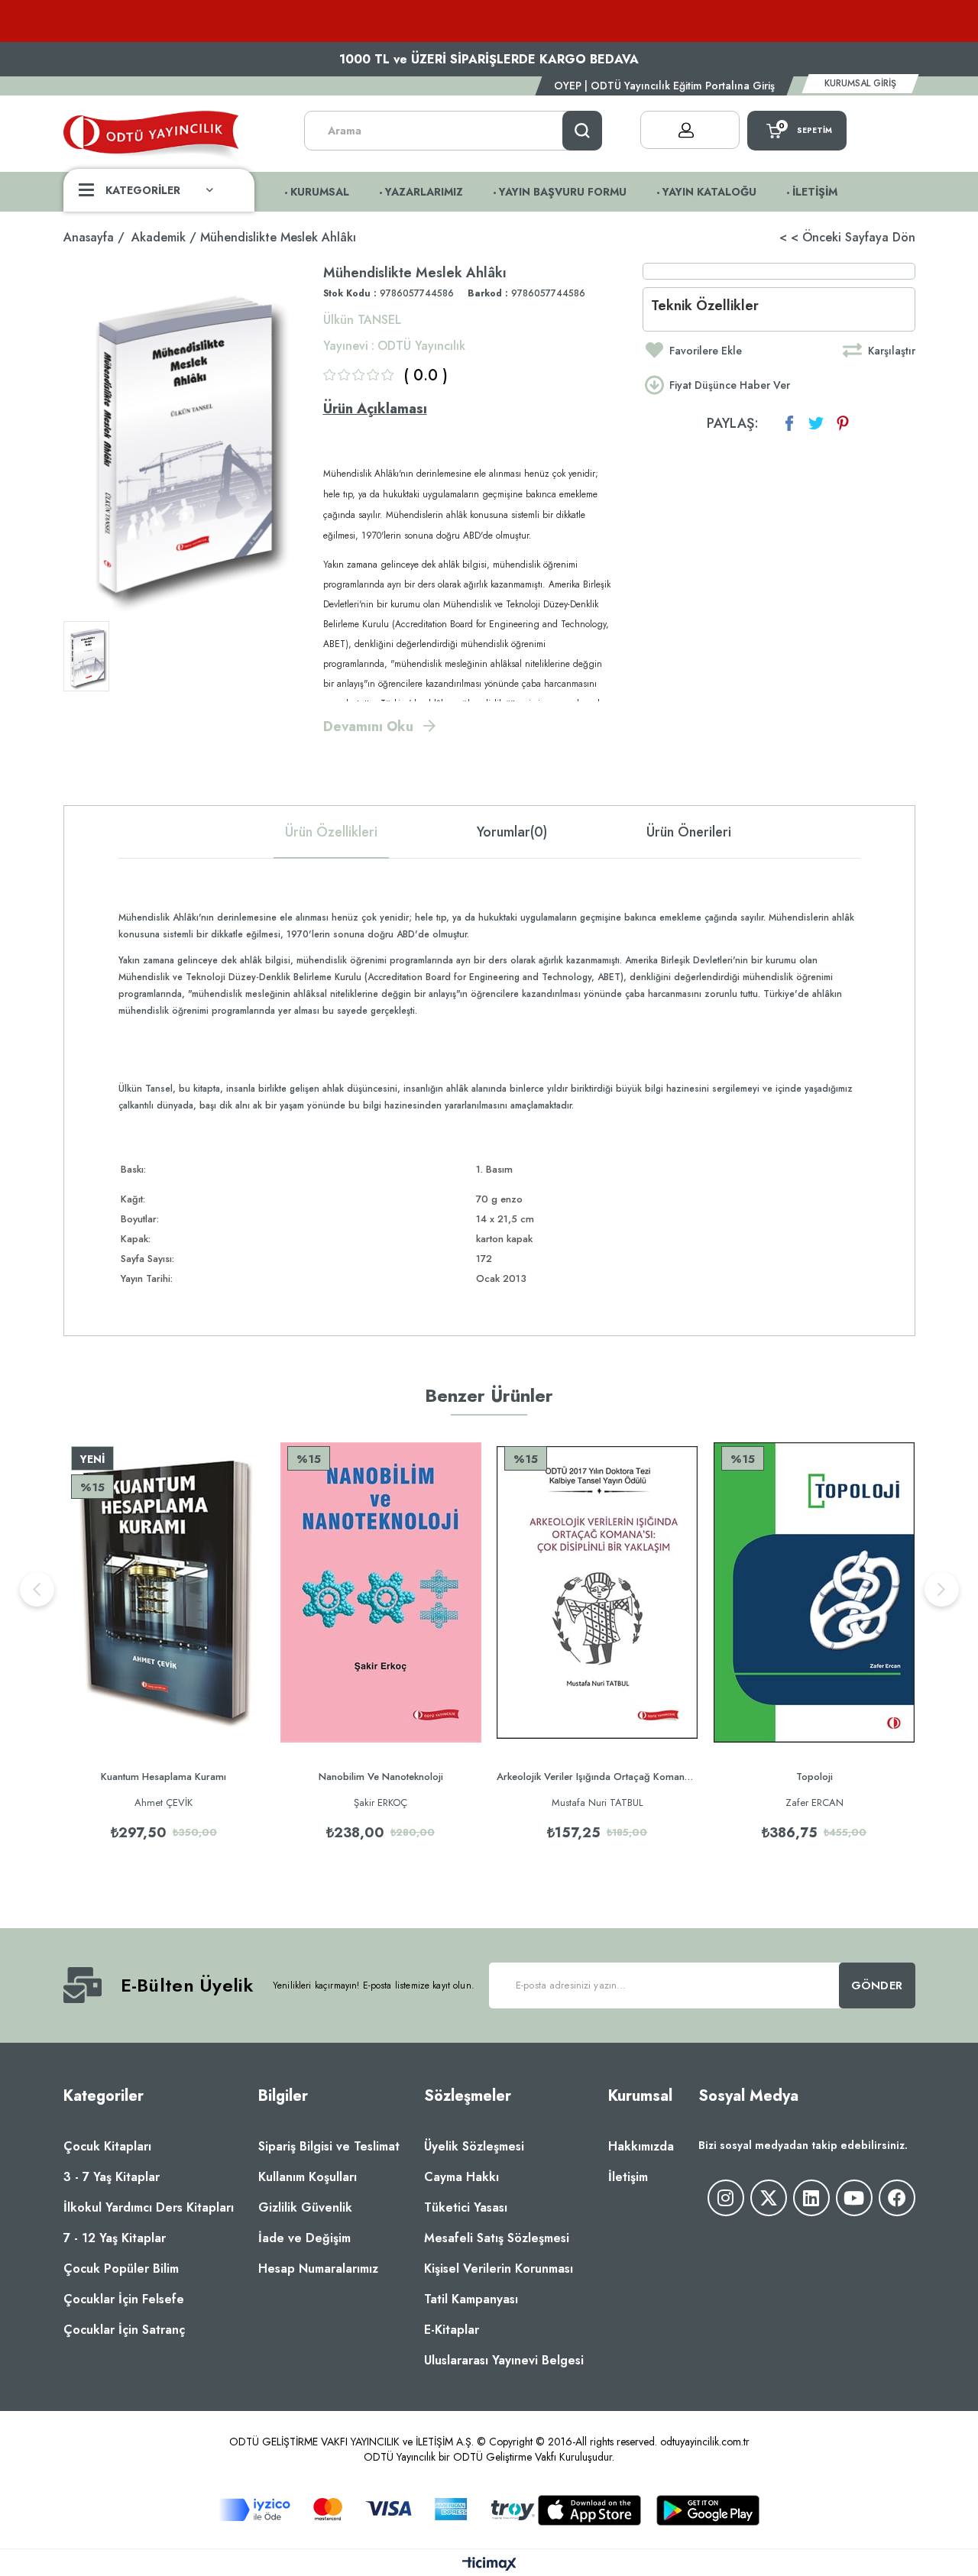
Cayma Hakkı (461, 2177)
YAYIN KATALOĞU (709, 192)
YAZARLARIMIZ (424, 192)
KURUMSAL (320, 192)
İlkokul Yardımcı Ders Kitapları (149, 2207)
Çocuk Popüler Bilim (121, 2269)
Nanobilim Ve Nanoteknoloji (381, 1777)
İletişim (628, 2177)
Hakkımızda (641, 2146)
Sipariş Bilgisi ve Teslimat (329, 2146)
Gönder (877, 1985)
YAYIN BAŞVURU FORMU (563, 192)
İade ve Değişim (304, 2238)
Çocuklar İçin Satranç (124, 2330)
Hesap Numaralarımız (318, 2269)
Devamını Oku (368, 727)
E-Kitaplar (452, 2330)
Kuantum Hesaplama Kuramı (164, 1777)
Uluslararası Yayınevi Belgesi (504, 2360)
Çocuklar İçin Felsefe (124, 2299)
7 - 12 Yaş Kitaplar (115, 2238)
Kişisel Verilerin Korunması (499, 2269)
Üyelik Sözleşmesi (474, 2146)
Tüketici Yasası (466, 2207)
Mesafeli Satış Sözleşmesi (497, 2238)
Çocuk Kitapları (107, 2146)
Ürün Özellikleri (331, 832)
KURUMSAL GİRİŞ (860, 83)
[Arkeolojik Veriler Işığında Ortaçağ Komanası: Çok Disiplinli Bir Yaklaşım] (597, 1593)
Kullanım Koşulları (308, 2177)
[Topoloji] (814, 1593)
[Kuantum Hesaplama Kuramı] (164, 1593)
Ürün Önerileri (689, 832)
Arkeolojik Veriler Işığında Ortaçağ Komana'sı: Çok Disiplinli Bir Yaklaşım (597, 1777)
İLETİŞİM (815, 192)
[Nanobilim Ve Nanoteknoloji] (381, 1593)
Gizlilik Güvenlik (305, 2207)
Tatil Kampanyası (471, 2299)
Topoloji (814, 1777)
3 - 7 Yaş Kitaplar (112, 2177)
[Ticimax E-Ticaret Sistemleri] (489, 2565)
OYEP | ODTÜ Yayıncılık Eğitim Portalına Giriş (664, 86)
